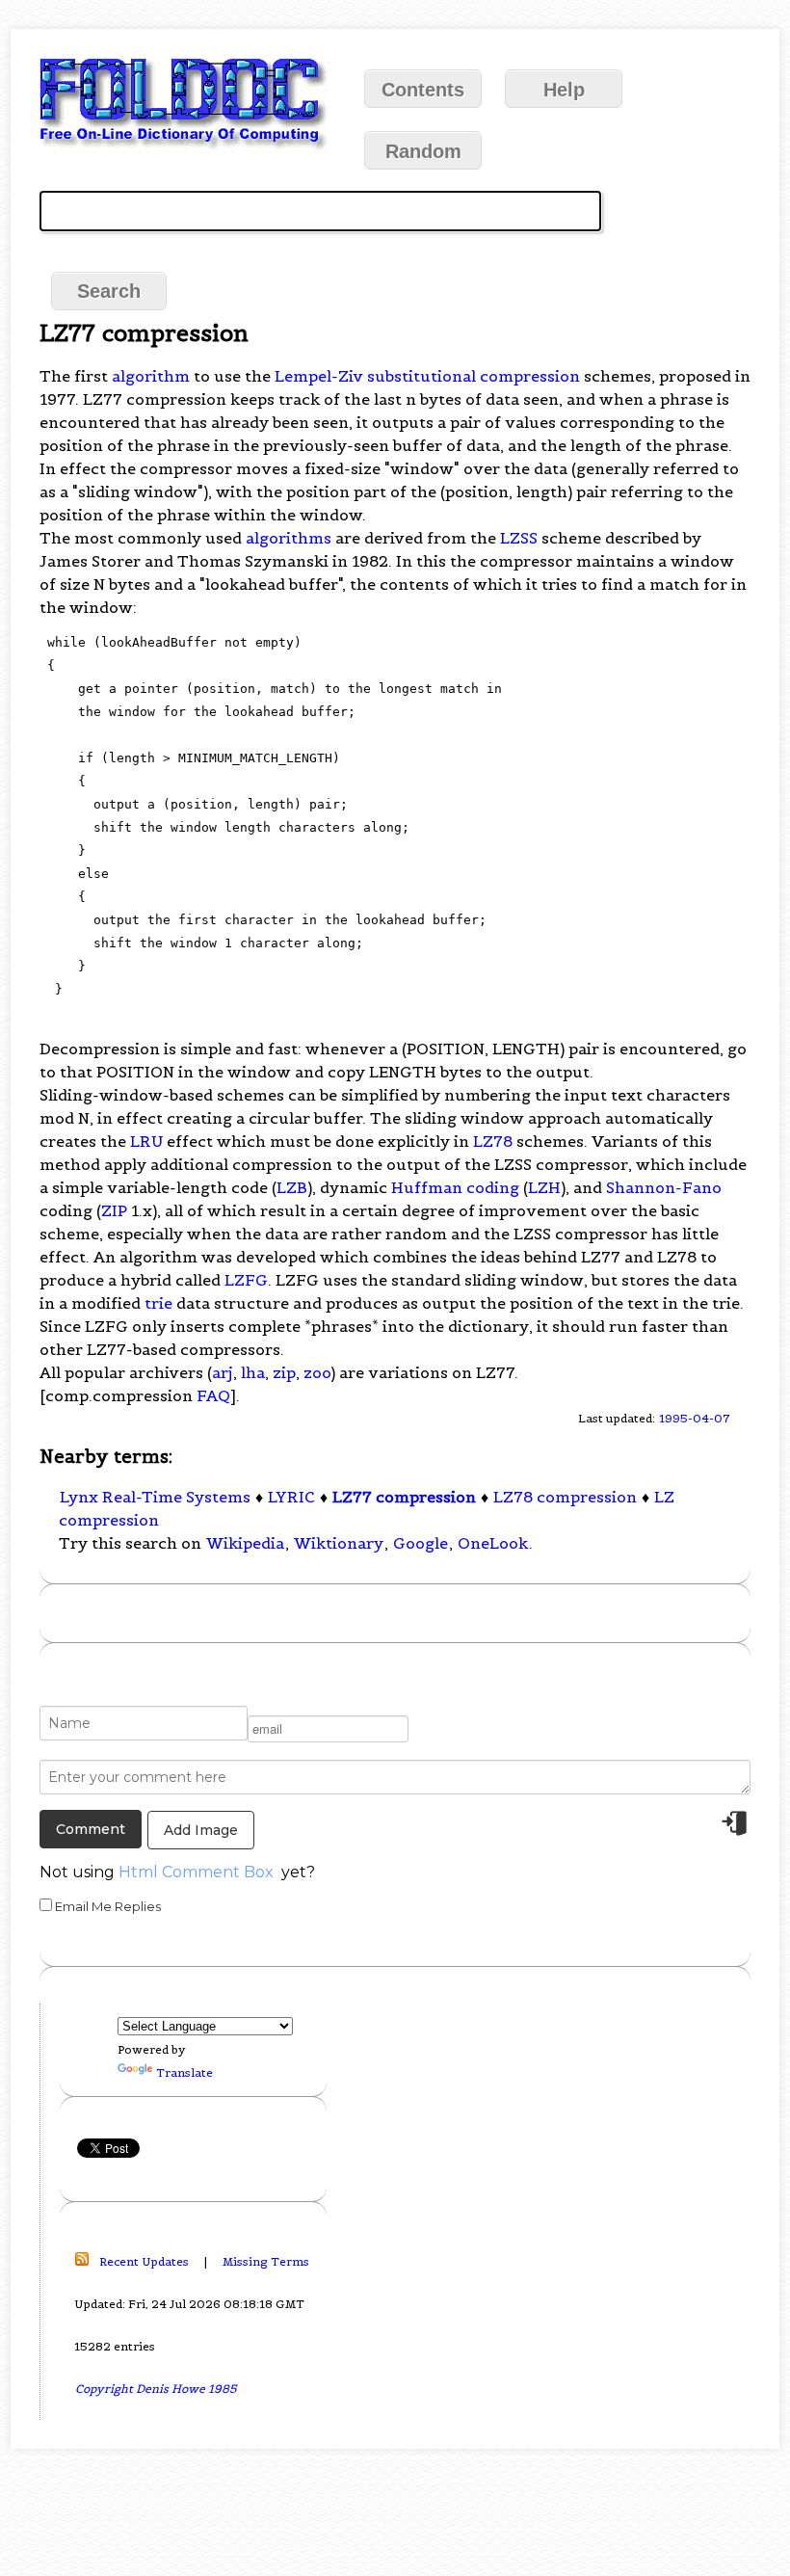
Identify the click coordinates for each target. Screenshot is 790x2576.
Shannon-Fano (664, 1187)
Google (421, 1543)
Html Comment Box (196, 1872)
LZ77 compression (404, 1497)
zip (284, 1372)
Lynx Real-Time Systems (155, 1497)
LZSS (519, 538)
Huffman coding (455, 1187)
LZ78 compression (565, 1497)
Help (564, 90)
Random (423, 151)
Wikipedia (245, 1543)
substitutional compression (474, 376)
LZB (292, 1187)
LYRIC (291, 1497)
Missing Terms (266, 2261)
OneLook (493, 1543)
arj (223, 1372)
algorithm (151, 376)
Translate (184, 2072)
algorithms (289, 538)
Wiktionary (339, 1543)
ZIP (114, 1210)
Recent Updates (144, 2261)
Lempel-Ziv (319, 376)
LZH (544, 1187)
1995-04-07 (695, 1418)
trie (158, 1303)
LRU (146, 1141)
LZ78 (493, 1141)
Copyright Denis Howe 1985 (156, 2389)
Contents (423, 90)
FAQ (213, 1395)
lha (253, 1372)
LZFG (246, 1280)
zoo (317, 1372)
